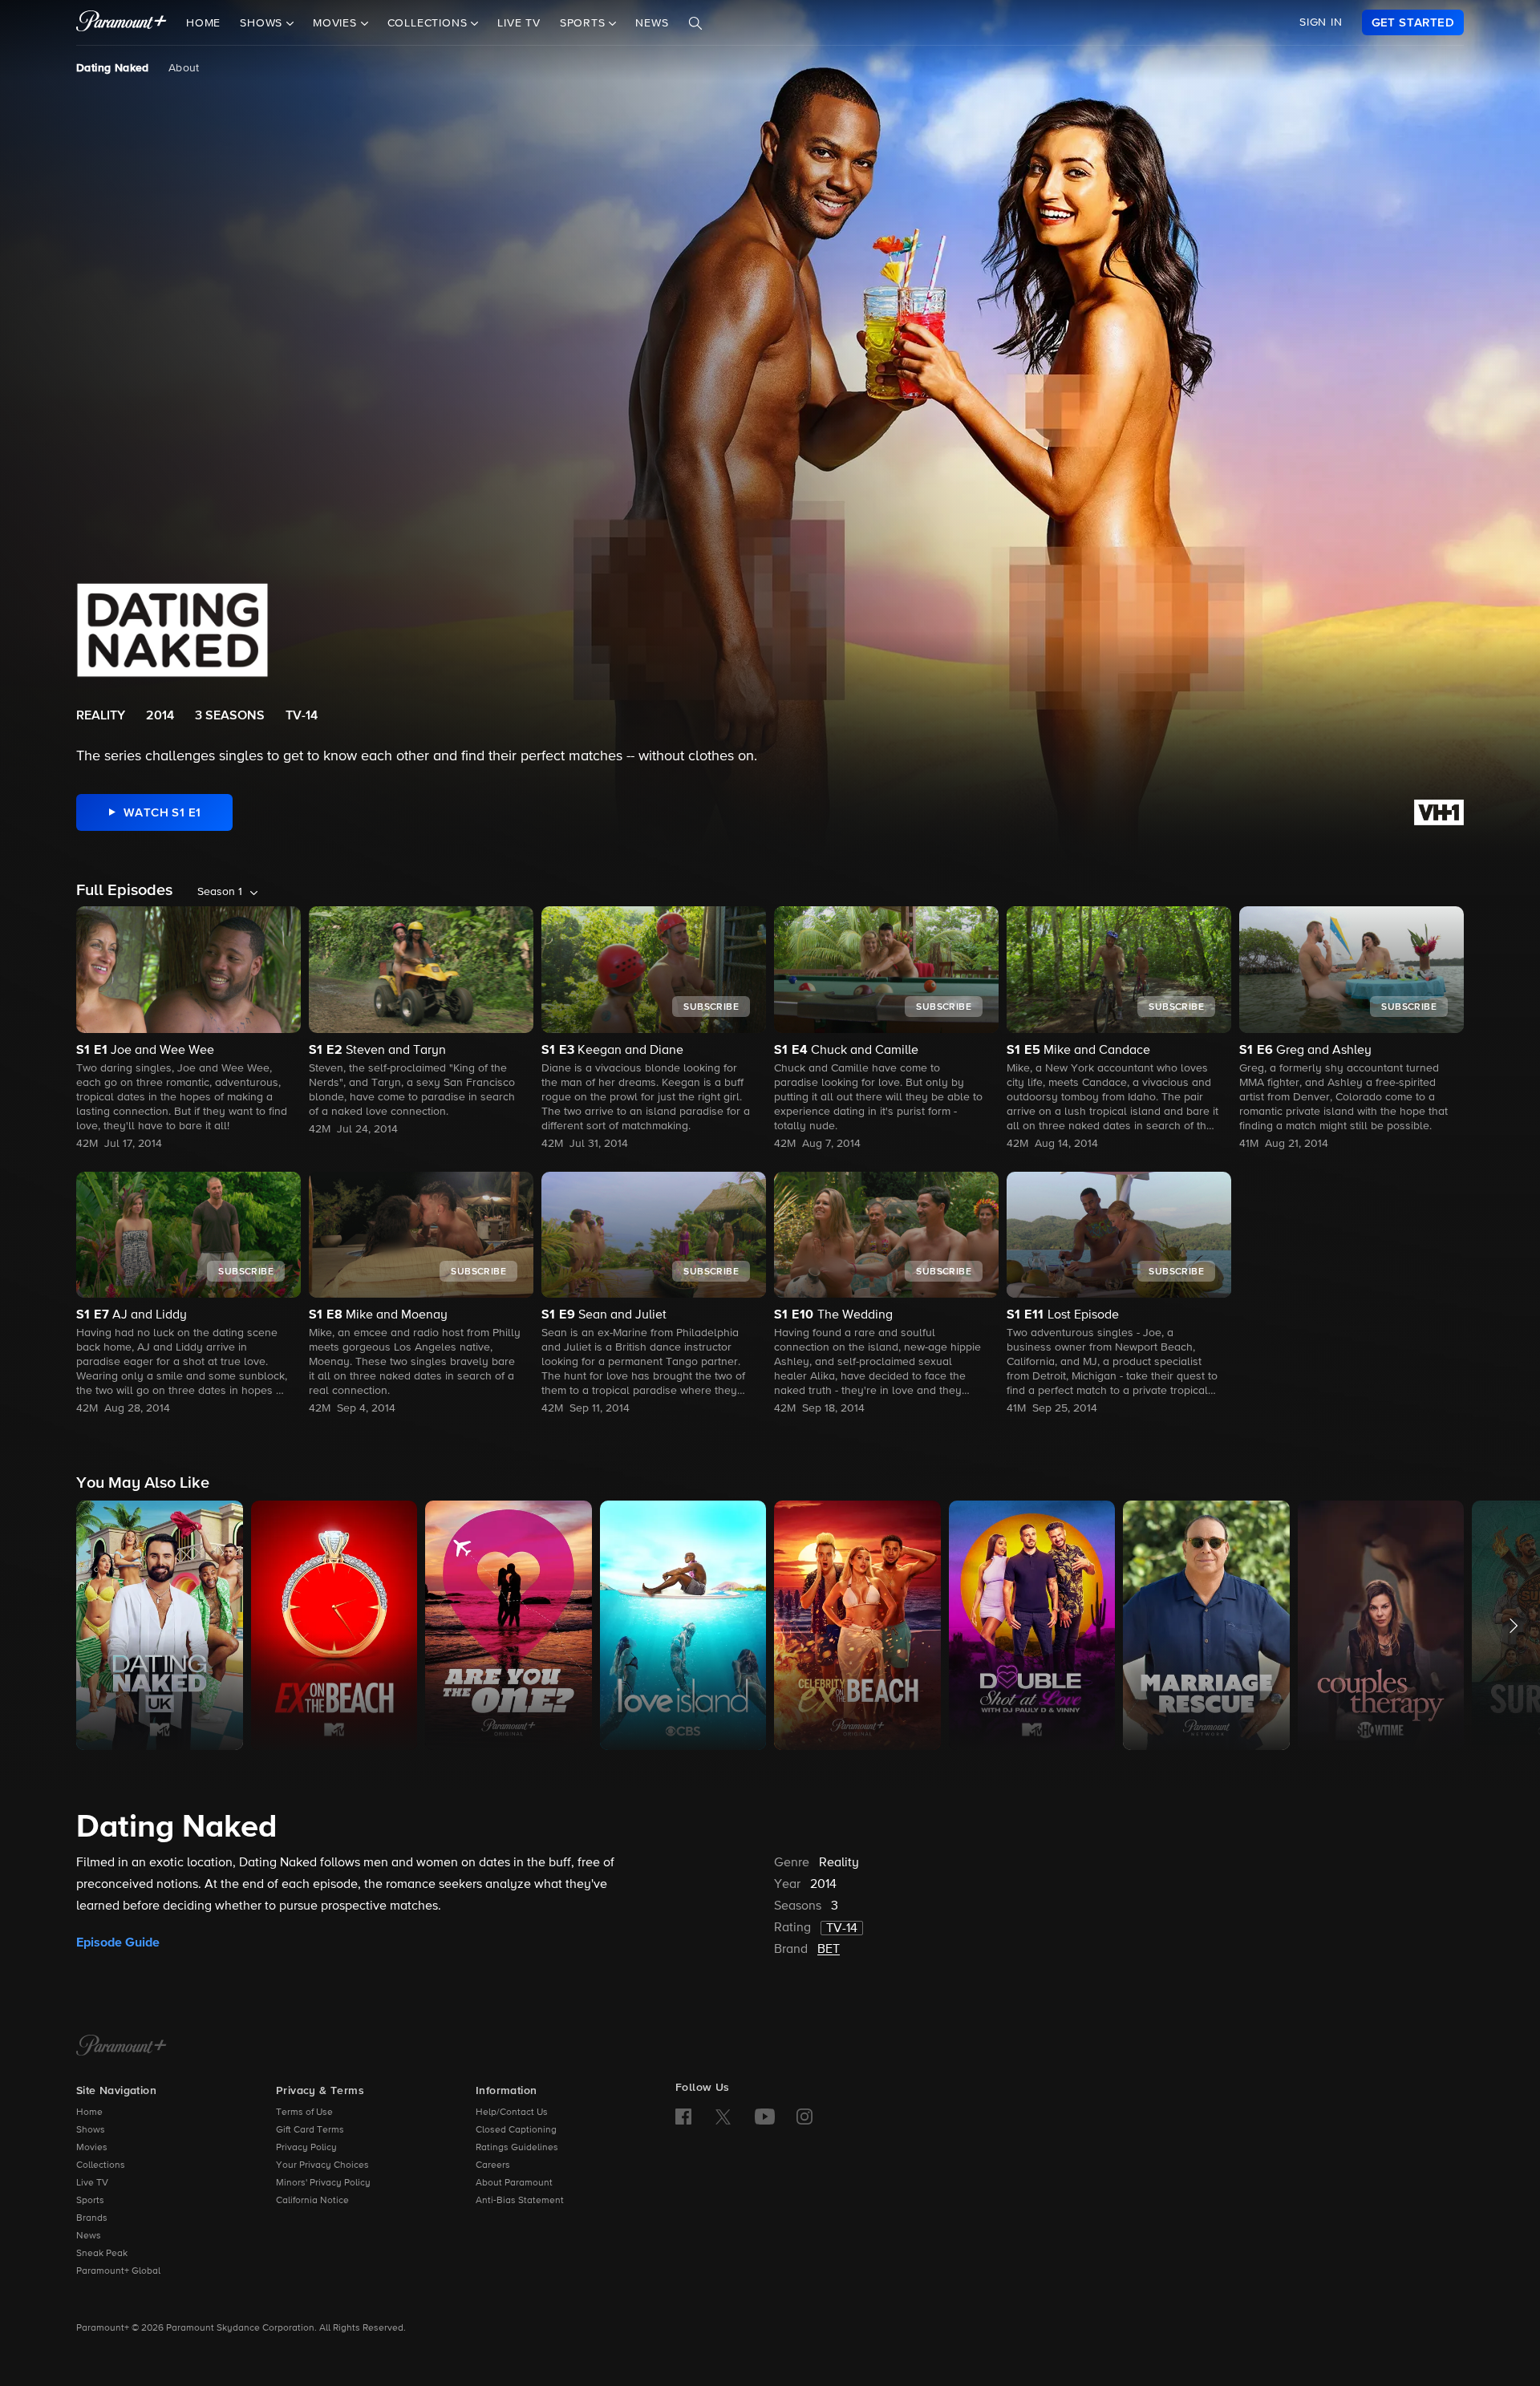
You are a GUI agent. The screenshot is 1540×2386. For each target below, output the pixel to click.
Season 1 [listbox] (220, 892)
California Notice (312, 2201)
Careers (493, 2165)
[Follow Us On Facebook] (683, 2117)
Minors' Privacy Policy (323, 2183)
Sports (90, 2201)
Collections (101, 2165)
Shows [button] (263, 23)
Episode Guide (118, 1942)
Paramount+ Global (118, 2271)
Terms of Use (304, 2113)
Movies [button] (337, 23)
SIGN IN (1321, 22)
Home (203, 23)
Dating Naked (113, 68)
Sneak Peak (102, 2254)
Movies (92, 2148)
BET (829, 1950)
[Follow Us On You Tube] (765, 2117)
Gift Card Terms (310, 2130)
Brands (92, 2218)
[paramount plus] (122, 22)
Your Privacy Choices (322, 2165)
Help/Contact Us (512, 2113)
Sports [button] (585, 23)
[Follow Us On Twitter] (723, 2116)
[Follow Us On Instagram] (804, 2117)
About (184, 68)
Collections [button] (430, 23)
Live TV (519, 23)
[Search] (695, 23)
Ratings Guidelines (517, 2148)
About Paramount (514, 2183)
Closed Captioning (516, 2130)
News (652, 23)
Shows (91, 2130)
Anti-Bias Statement (520, 2201)
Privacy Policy (306, 2148)
